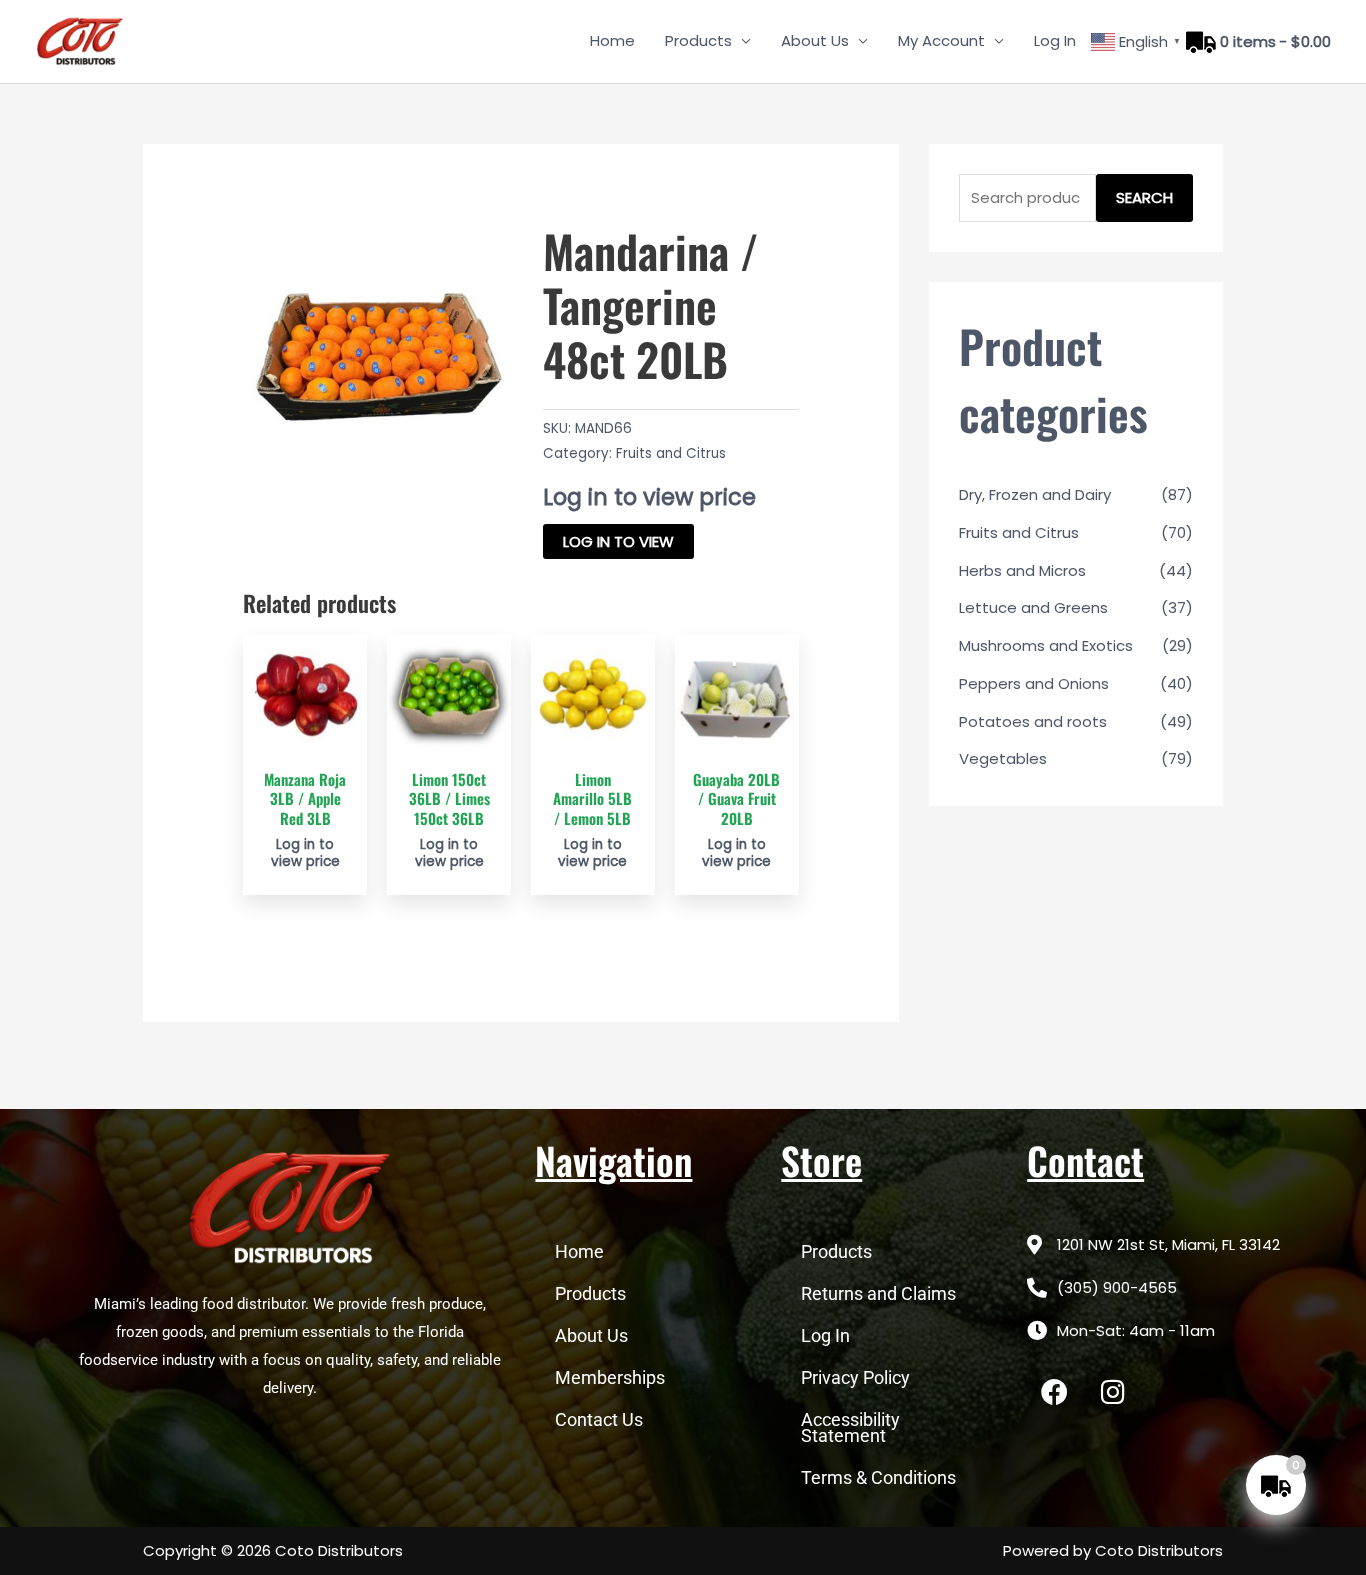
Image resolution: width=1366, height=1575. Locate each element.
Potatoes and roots (1033, 721)
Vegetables (1003, 758)
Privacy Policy (855, 1377)
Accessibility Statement (850, 1427)
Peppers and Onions (1034, 683)
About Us (815, 40)
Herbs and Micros (1022, 570)
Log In (1055, 40)
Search (1144, 197)
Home (612, 40)
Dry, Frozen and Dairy (1035, 494)
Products (698, 40)
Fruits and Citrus (671, 453)
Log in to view (618, 541)
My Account (941, 40)
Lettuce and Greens (1033, 607)
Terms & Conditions (878, 1477)
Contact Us (599, 1419)
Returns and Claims (878, 1293)
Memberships (610, 1377)
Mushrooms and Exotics (1046, 645)
